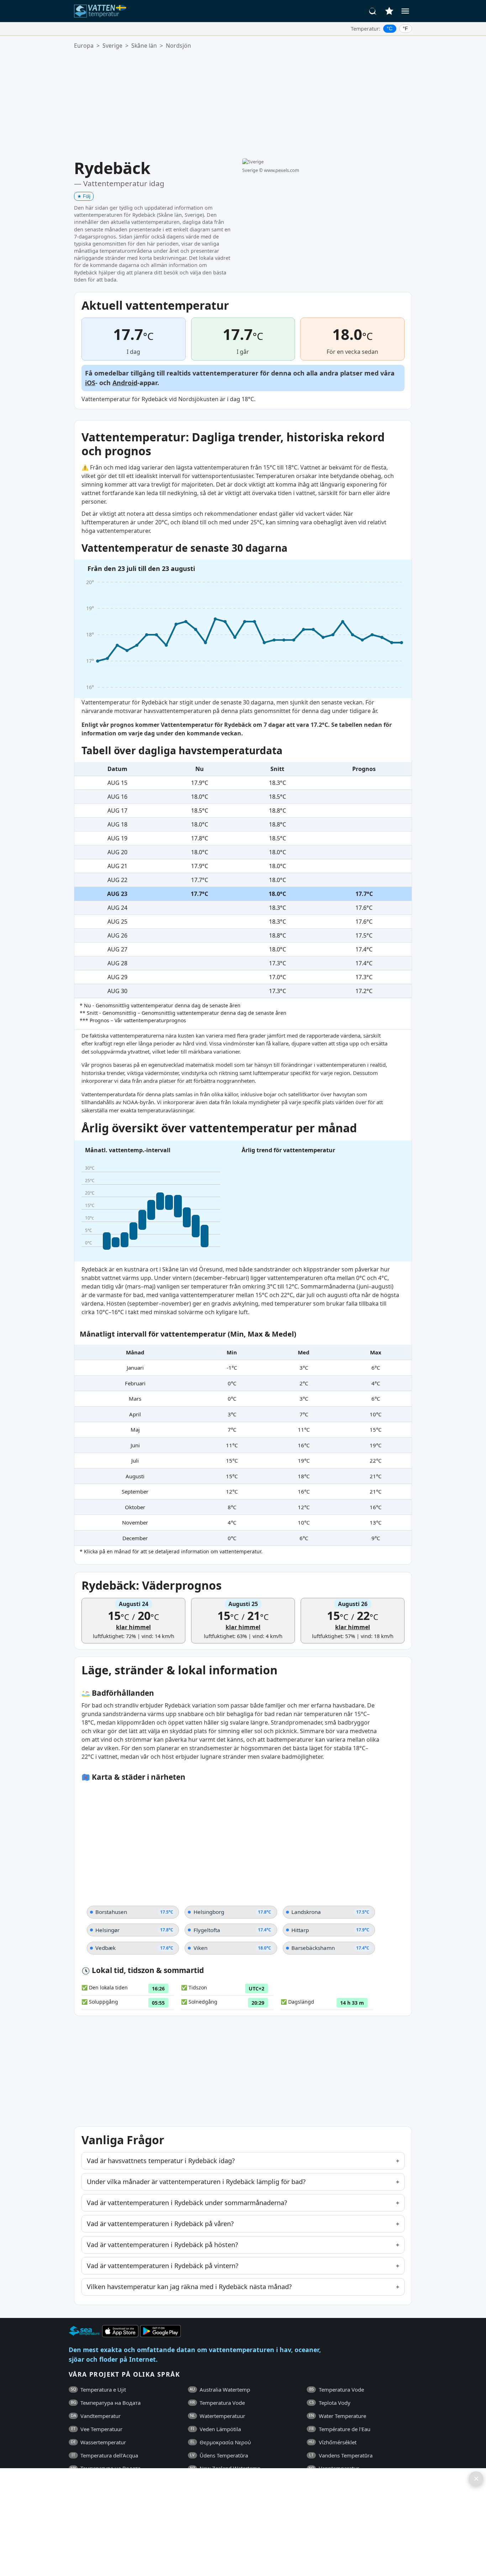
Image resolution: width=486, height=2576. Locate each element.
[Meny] (405, 11)
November (135, 1522)
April (135, 1414)
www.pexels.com (282, 170)
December (135, 1538)
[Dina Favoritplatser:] (389, 11)
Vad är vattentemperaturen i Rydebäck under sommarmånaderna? (187, 2203)
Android (125, 383)
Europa (84, 46)
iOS (90, 383)
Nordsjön (178, 46)
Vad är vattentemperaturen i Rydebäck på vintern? (163, 2266)
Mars (135, 1399)
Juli (135, 1460)
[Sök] (373, 11)
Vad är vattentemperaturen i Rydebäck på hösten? (162, 2245)
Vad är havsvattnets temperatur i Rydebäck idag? (161, 2161)
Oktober (135, 1507)
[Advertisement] (243, 104)
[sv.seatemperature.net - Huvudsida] (102, 11)
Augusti (135, 1476)
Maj (135, 1429)
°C (390, 28)
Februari (135, 1383)
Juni (135, 1445)
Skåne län (144, 46)
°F (405, 28)
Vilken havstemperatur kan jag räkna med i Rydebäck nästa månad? (189, 2287)
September (135, 1491)
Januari (135, 1368)
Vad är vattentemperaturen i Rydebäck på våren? (160, 2224)
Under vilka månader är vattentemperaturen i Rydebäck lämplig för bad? (196, 2182)
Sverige (112, 46)
